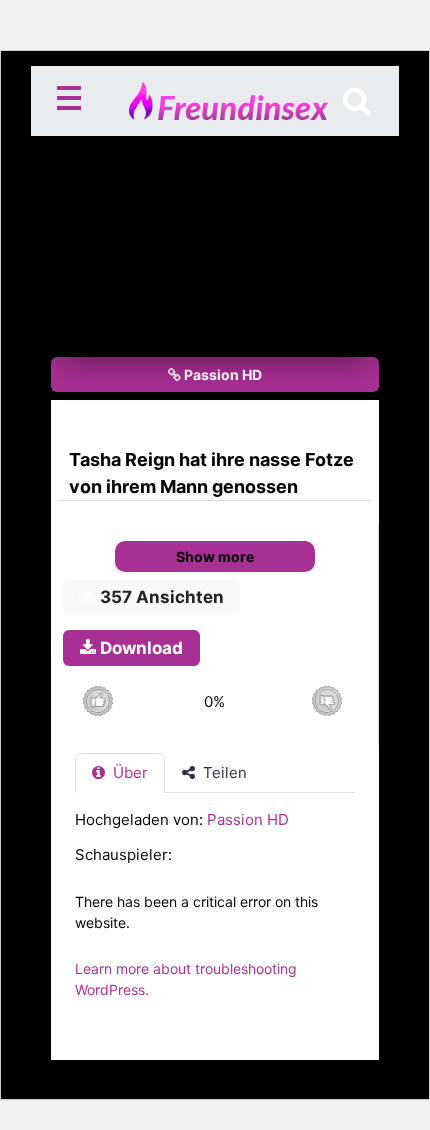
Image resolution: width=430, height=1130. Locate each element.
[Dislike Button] (326, 701)
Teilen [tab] (223, 772)
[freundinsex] (215, 101)
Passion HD (221, 374)
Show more (215, 556)
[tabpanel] (215, 914)
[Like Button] (97, 701)
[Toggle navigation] (73, 101)
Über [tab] (128, 772)
